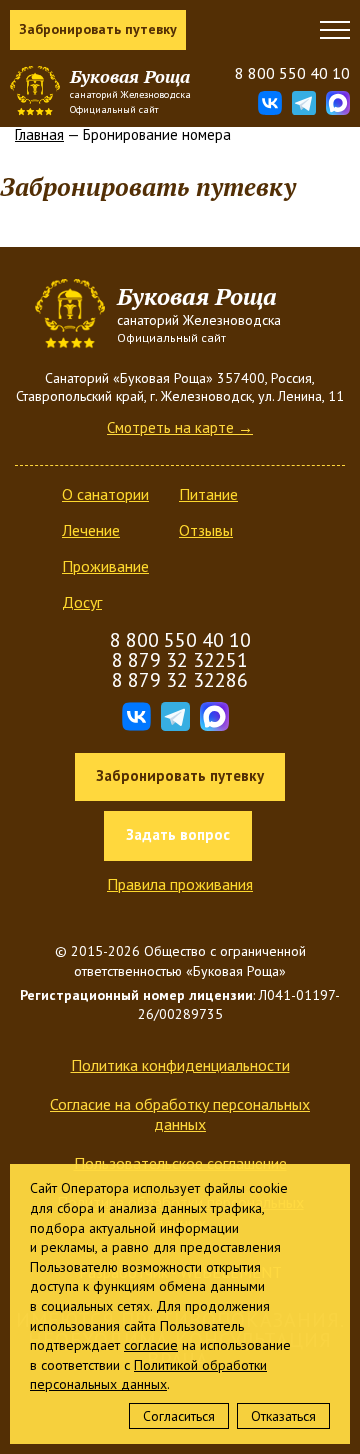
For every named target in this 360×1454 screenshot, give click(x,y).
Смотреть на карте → (180, 427)
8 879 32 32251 (180, 660)
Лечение (91, 530)
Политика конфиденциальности (180, 1065)
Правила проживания (180, 884)
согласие (151, 1345)
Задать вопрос (178, 834)
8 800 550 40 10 (292, 73)
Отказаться (283, 1416)
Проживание (105, 566)
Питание (208, 494)
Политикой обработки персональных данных (148, 1375)
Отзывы (206, 530)
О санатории (105, 494)
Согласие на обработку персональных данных (180, 1114)
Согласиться (179, 1416)
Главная (39, 134)
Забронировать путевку (98, 29)
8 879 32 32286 (180, 680)
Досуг (82, 602)
